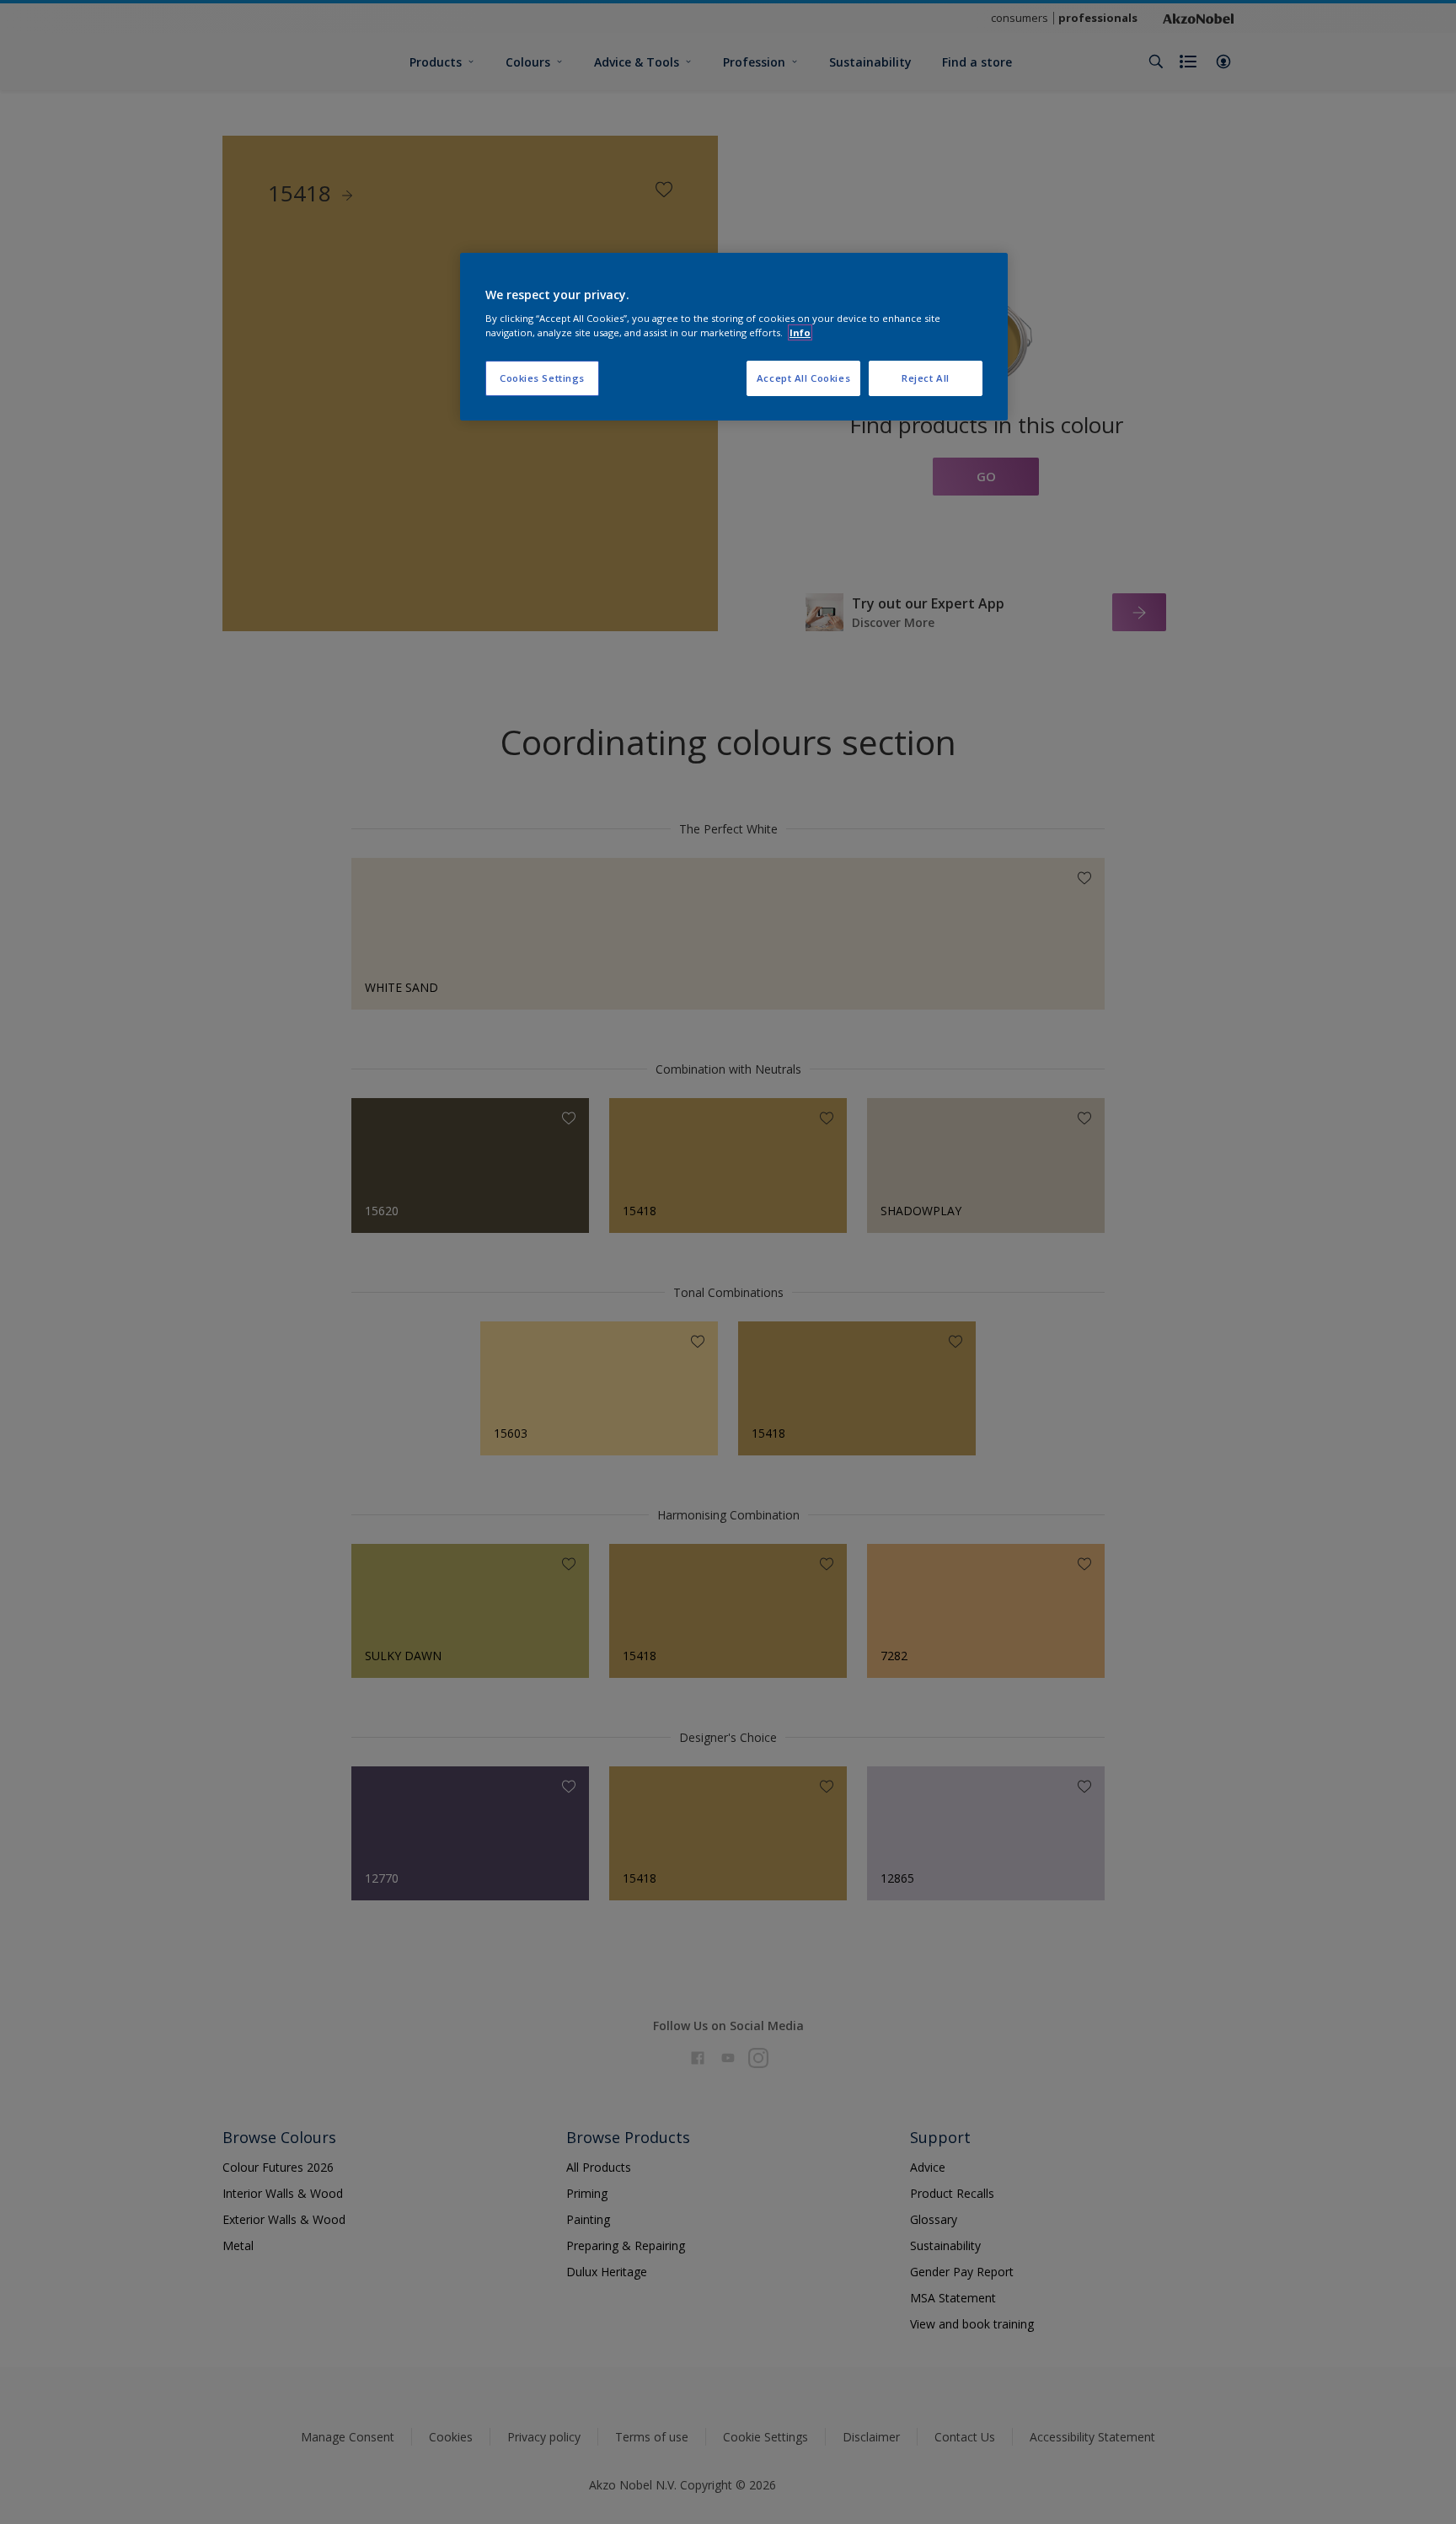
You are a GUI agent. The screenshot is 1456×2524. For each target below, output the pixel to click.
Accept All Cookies (803, 378)
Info (800, 332)
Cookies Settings (542, 378)
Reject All (926, 378)
